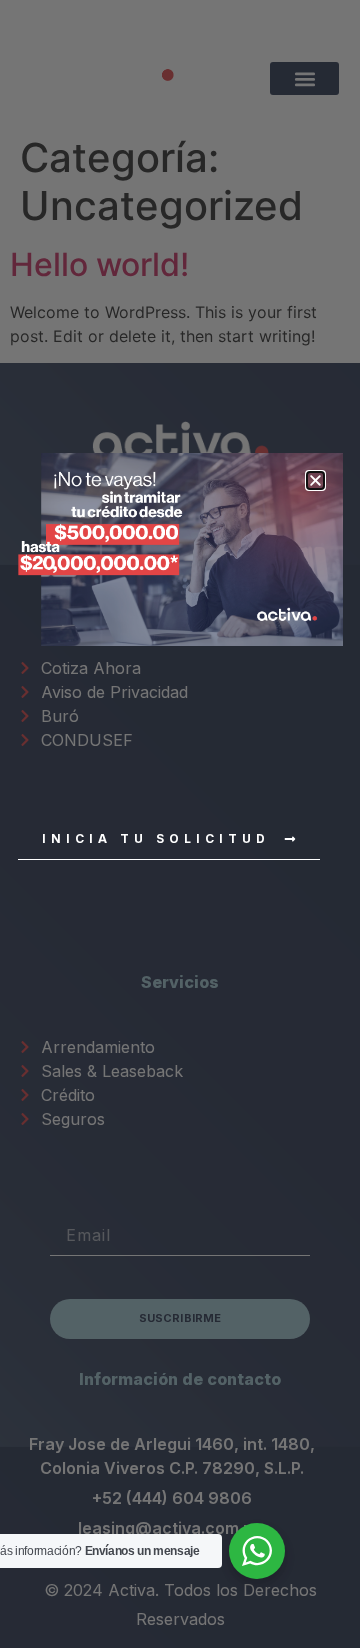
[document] (180, 824)
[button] (315, 480)
